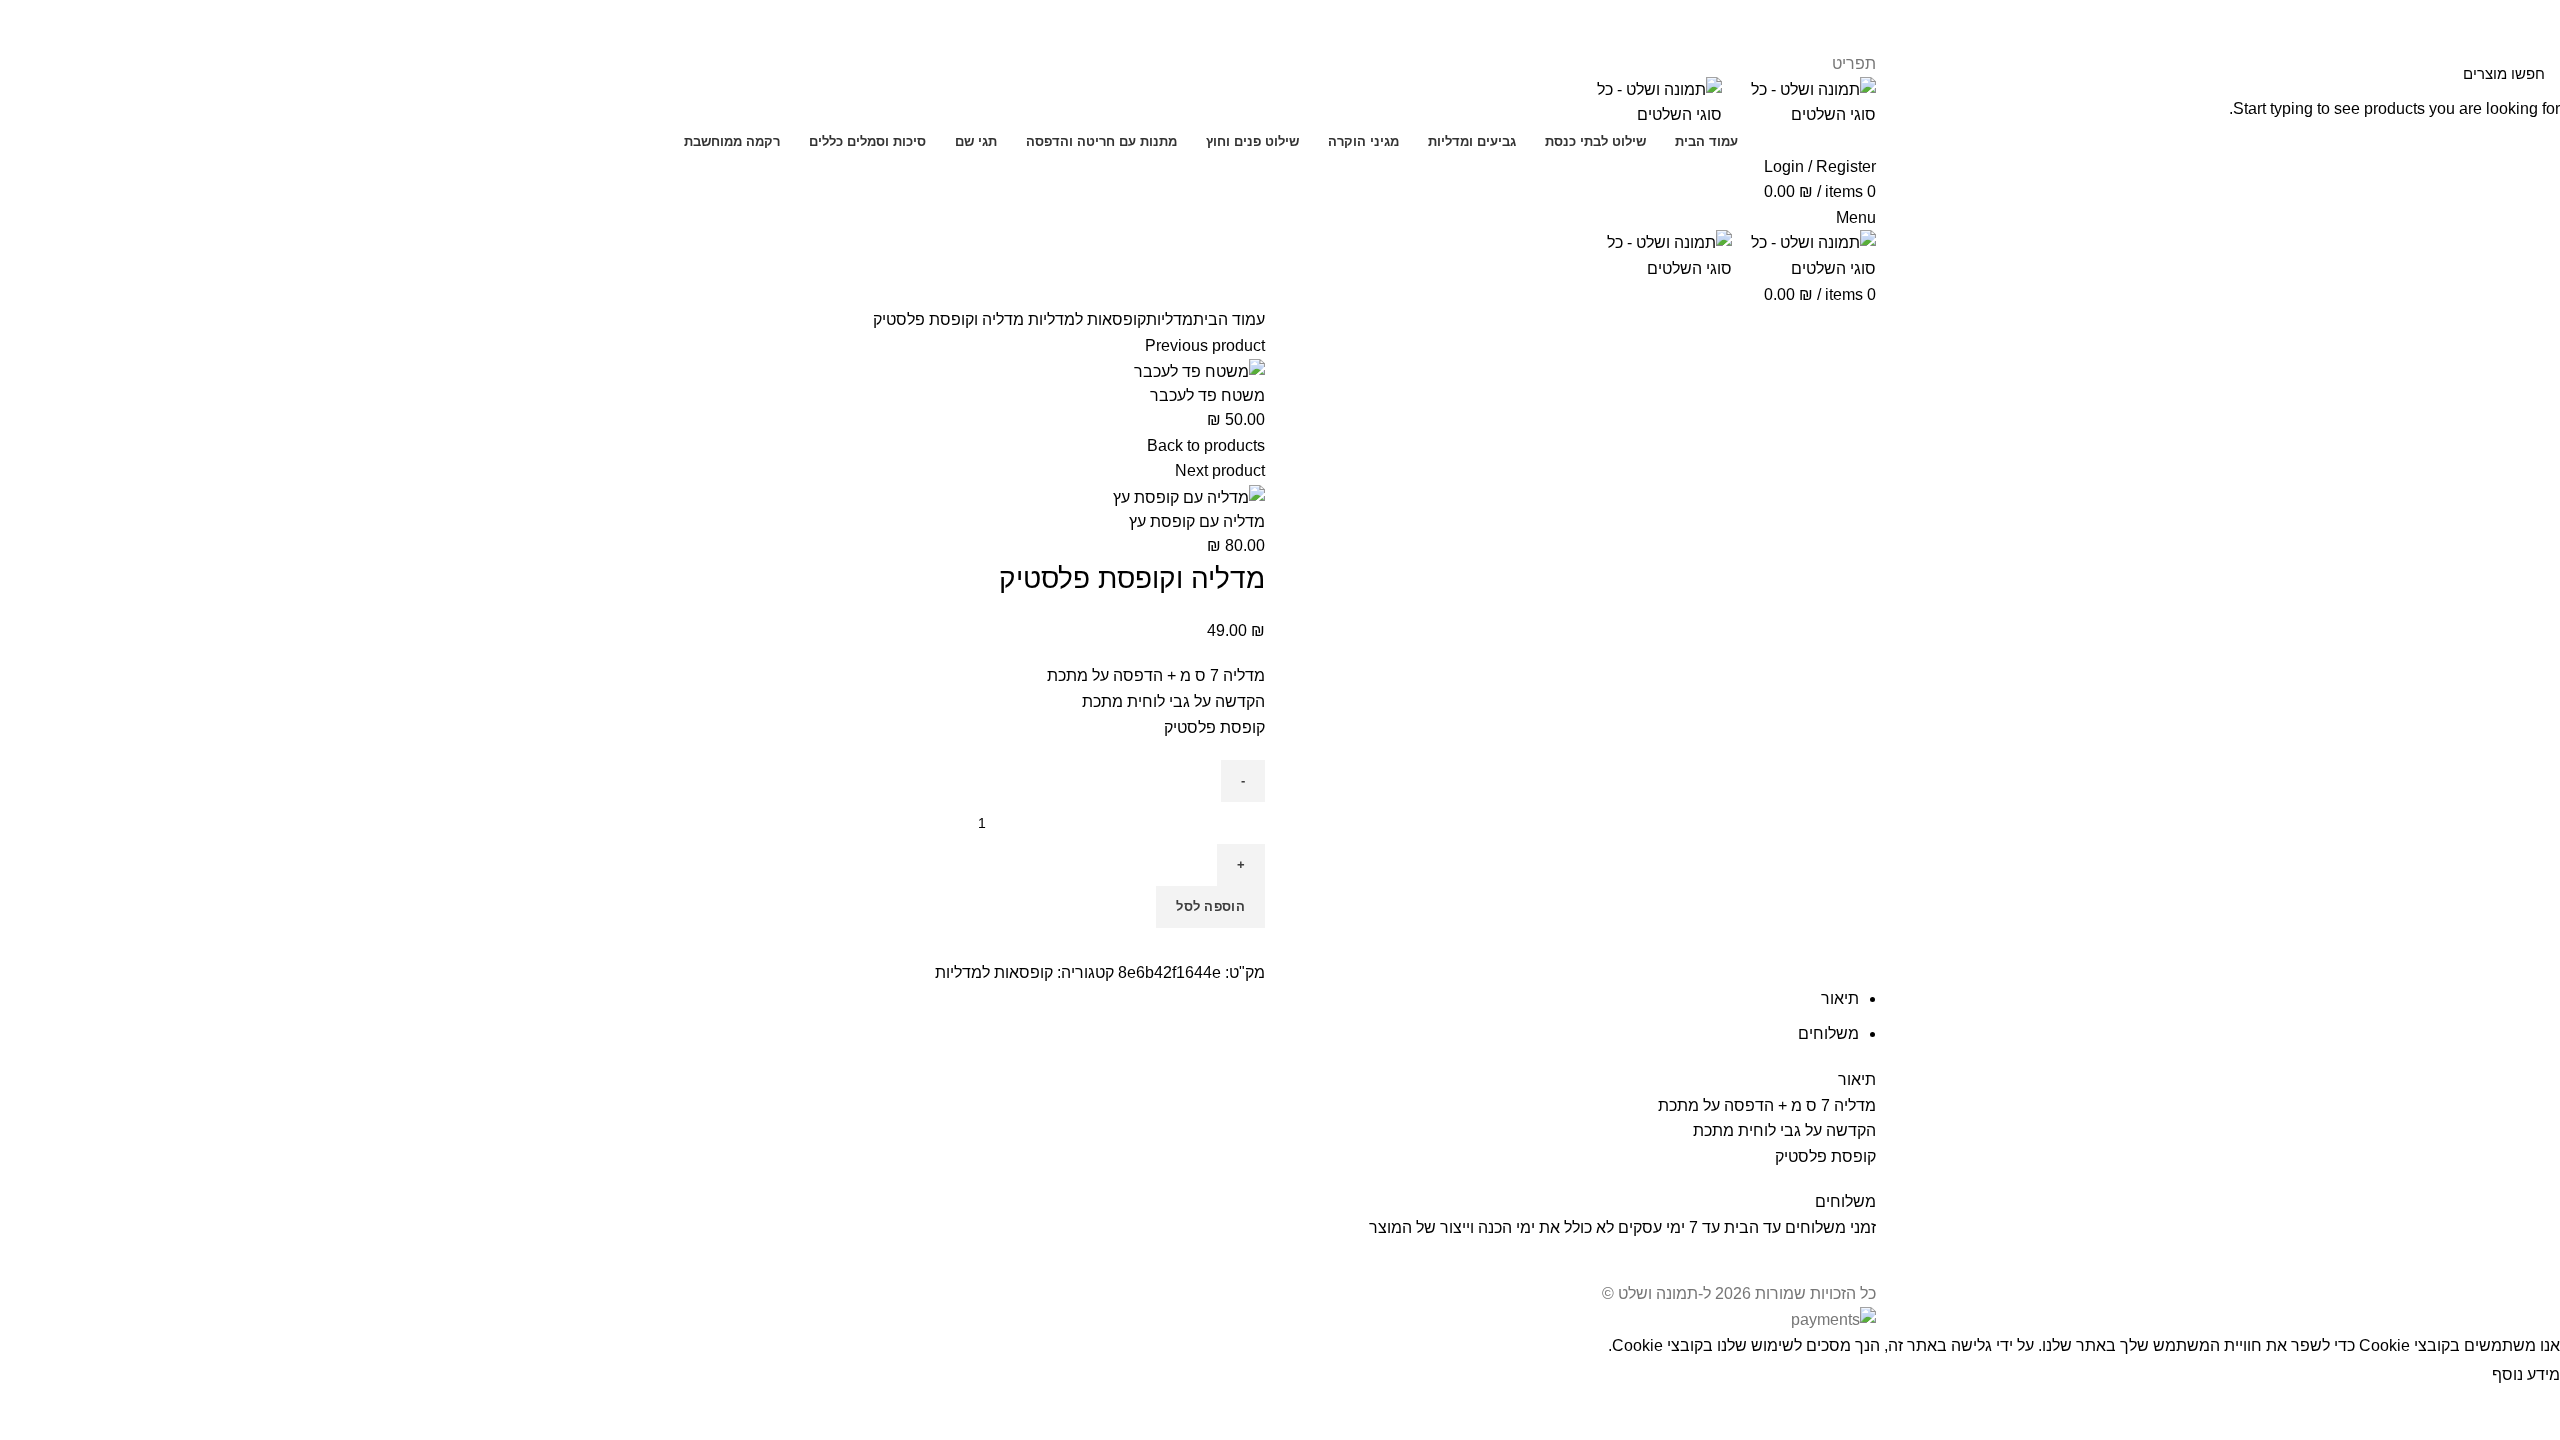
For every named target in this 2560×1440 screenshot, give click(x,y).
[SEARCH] (27, 73)
